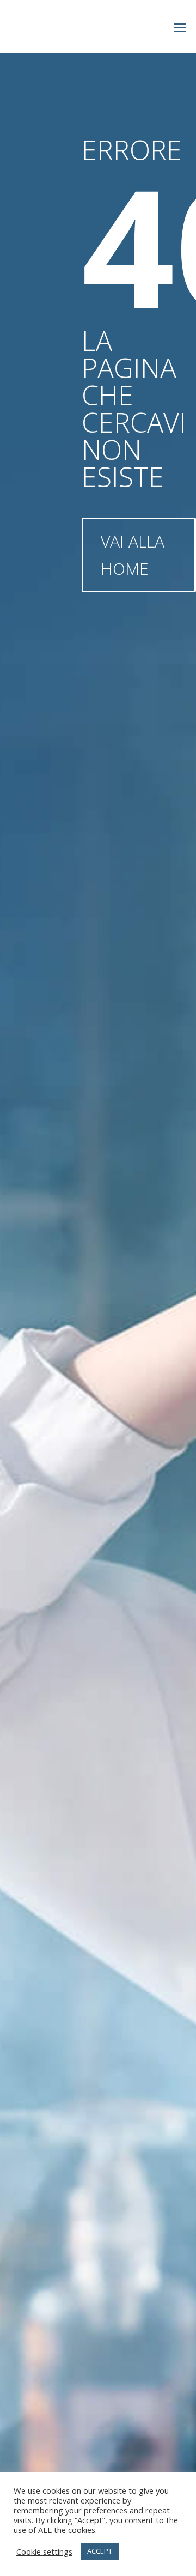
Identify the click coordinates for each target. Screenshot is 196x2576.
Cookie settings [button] (44, 2551)
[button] (180, 27)
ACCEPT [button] (100, 2551)
